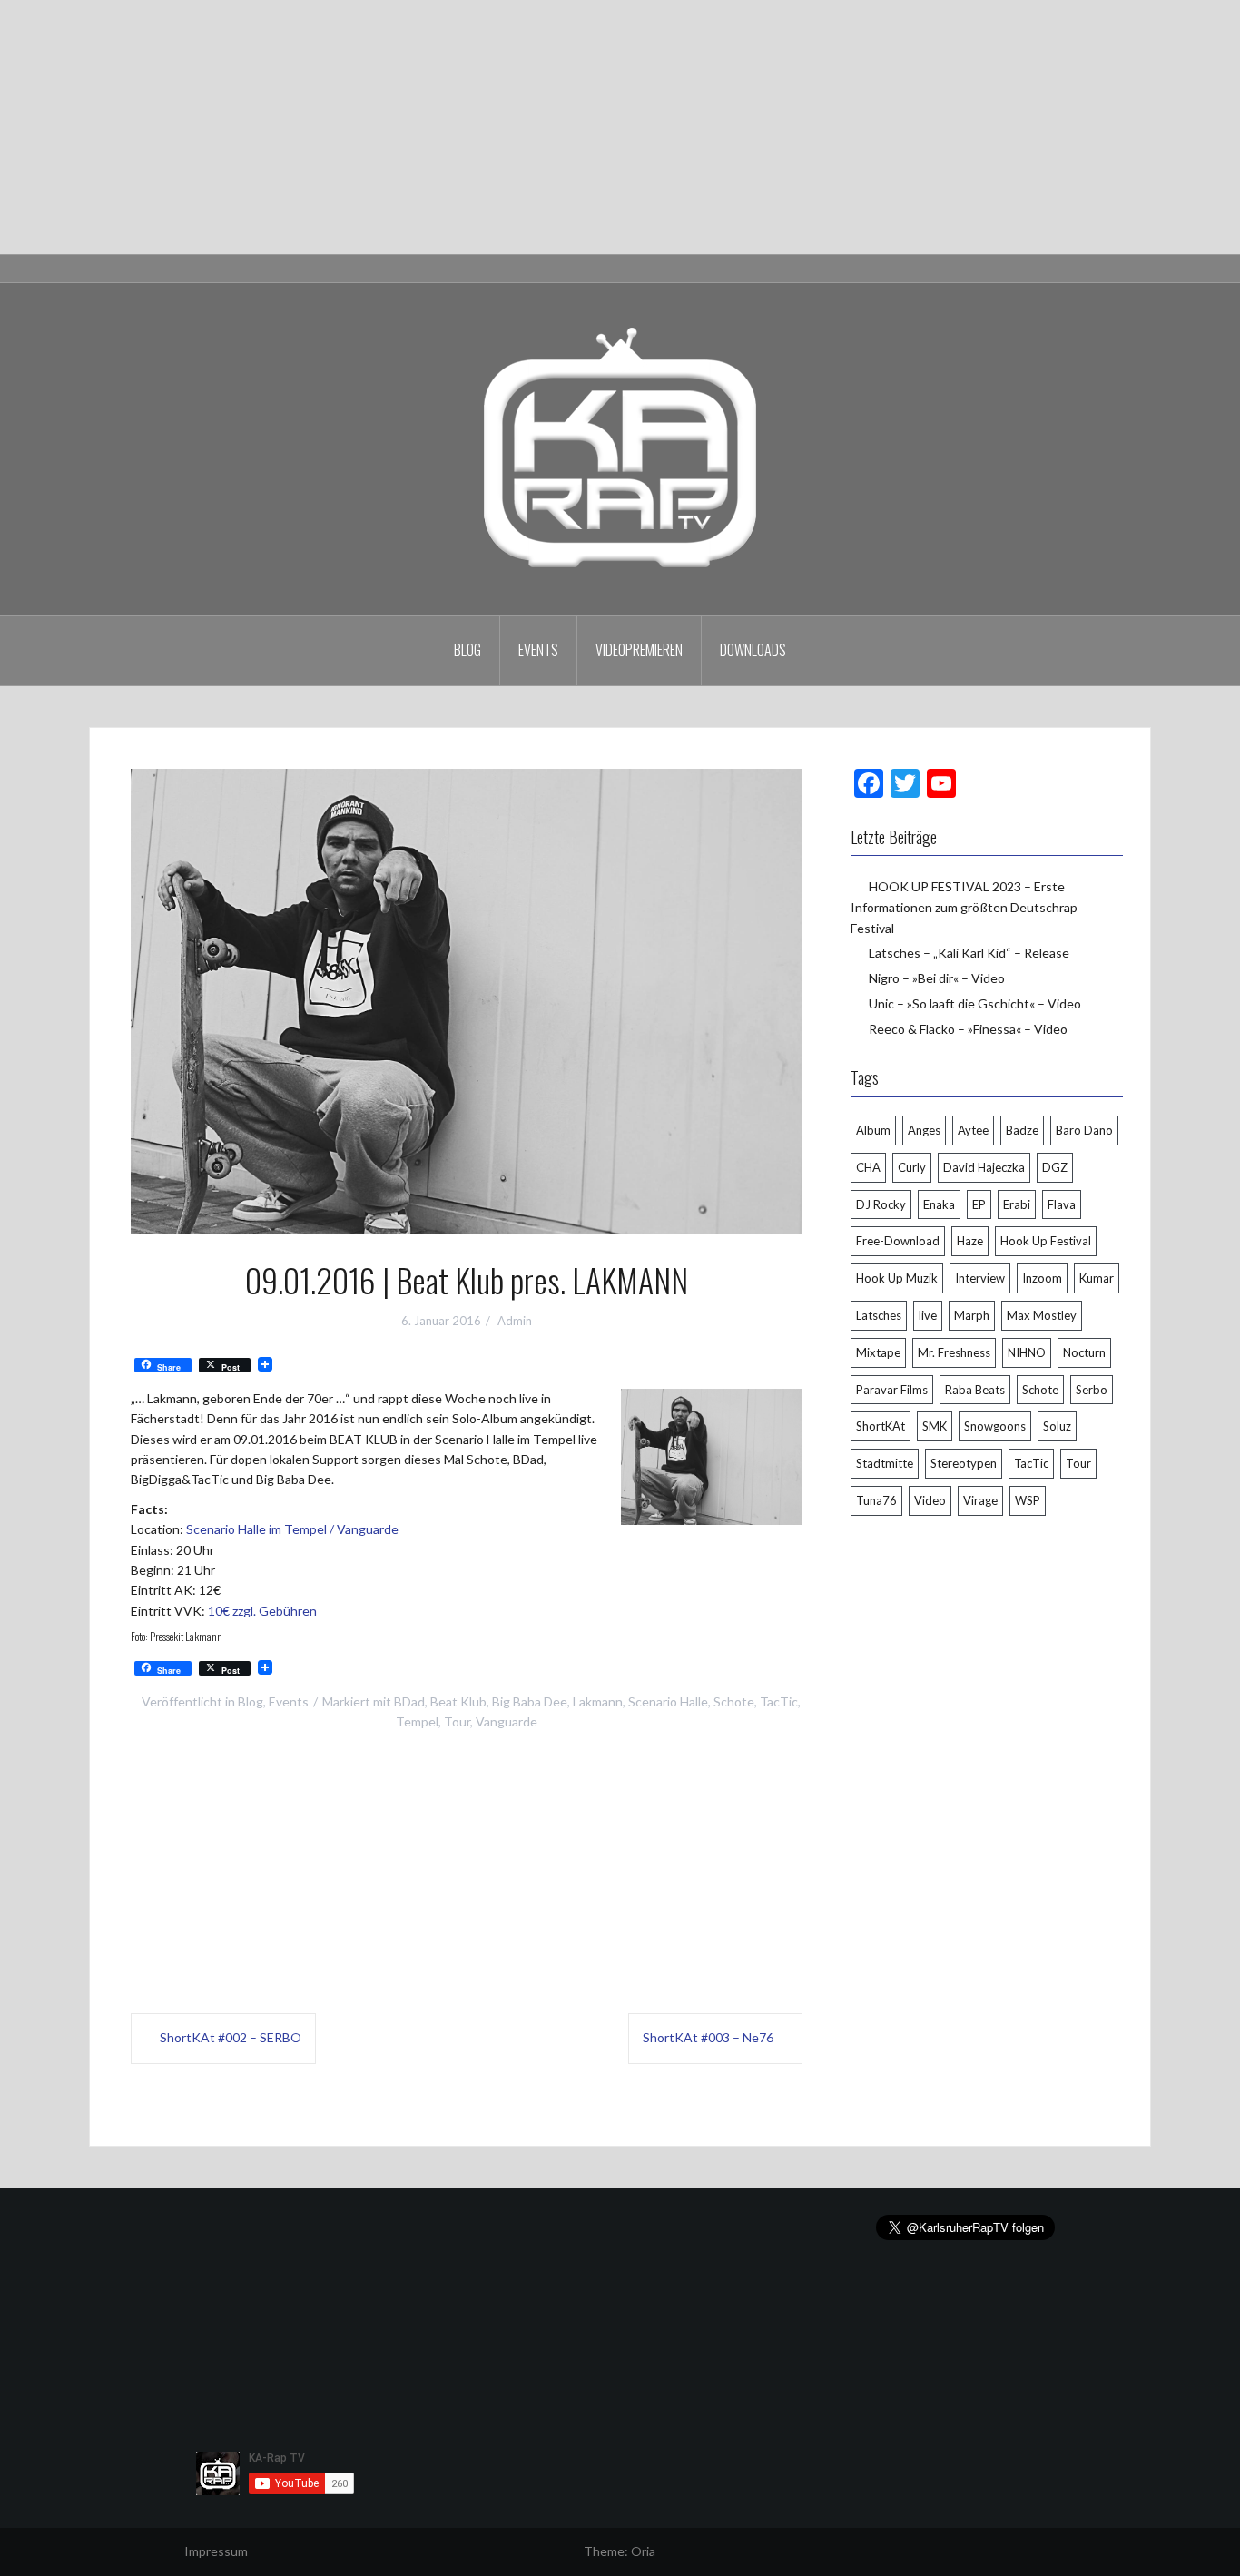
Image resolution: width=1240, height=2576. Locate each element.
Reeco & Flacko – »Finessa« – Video (968, 1029)
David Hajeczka (984, 1167)
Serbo (1092, 1390)
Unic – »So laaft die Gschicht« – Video (975, 1003)
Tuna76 (876, 1500)
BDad (409, 1701)
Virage (980, 1500)
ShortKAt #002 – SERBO (231, 2037)
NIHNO (1027, 1352)
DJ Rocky (881, 1204)
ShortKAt (881, 1426)
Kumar (1097, 1278)
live (928, 1315)
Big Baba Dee (530, 1701)
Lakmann (598, 1701)
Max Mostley (1042, 1315)
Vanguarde (507, 1721)
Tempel (417, 1721)
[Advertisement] (545, 127)
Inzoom (1042, 1278)
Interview (980, 1278)
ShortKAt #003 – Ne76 (708, 2037)
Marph (972, 1315)
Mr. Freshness (954, 1352)
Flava (1062, 1204)
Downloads (753, 650)
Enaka (939, 1204)
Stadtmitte (885, 1463)
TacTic (779, 1701)
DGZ (1055, 1167)
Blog (467, 650)
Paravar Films (892, 1390)
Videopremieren (639, 650)
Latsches (879, 1315)
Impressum (216, 2551)
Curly (912, 1167)
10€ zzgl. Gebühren (262, 1611)
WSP (1028, 1500)
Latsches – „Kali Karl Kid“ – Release (969, 953)
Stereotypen (964, 1463)
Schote (734, 1701)
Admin (515, 1321)
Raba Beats (975, 1390)
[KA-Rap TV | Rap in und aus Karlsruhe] (620, 448)
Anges (924, 1130)
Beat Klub (458, 1701)
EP (979, 1204)
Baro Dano (1084, 1130)
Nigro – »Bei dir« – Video (937, 978)
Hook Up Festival (1046, 1241)
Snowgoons (995, 1426)
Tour (457, 1721)
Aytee (973, 1130)
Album (873, 1130)
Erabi (1017, 1204)
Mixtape (878, 1352)
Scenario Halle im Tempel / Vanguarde (292, 1529)
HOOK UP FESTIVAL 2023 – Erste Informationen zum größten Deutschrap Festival (964, 907)
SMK (935, 1426)
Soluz (1057, 1426)
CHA (868, 1167)
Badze (1022, 1130)
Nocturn (1084, 1352)
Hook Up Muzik (897, 1278)
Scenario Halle (668, 1701)
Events (538, 650)
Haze (970, 1241)
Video (930, 1500)
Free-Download (898, 1241)
